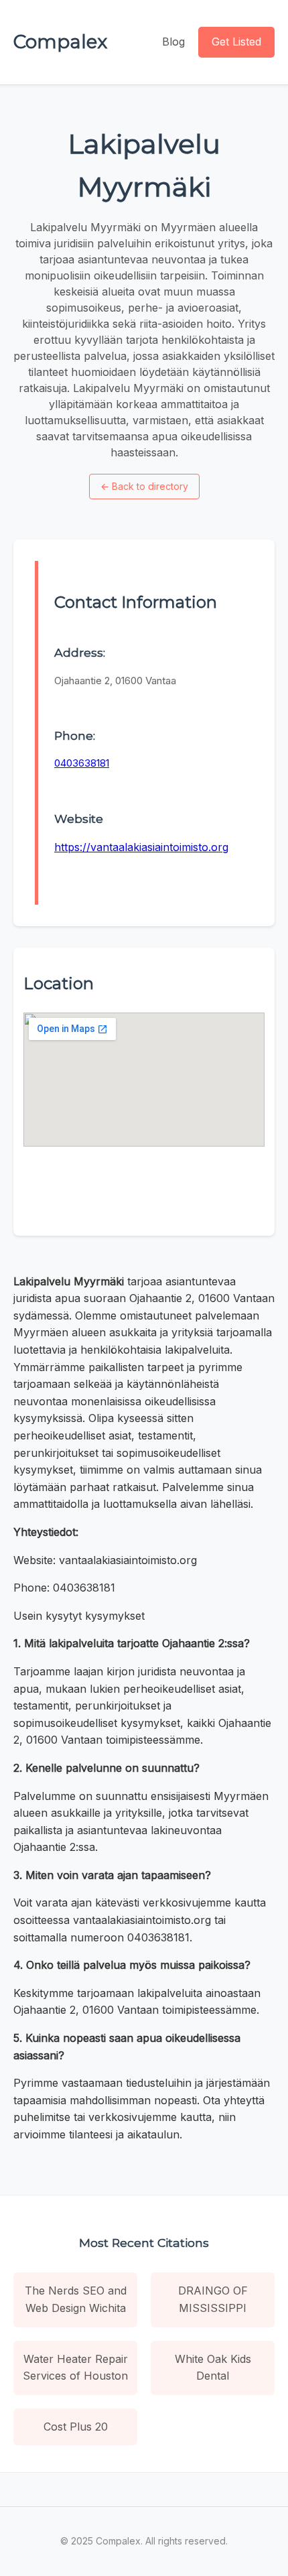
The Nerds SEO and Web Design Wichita (76, 2299)
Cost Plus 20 (76, 2427)
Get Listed (236, 42)
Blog (173, 42)
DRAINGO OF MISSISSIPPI (213, 2299)
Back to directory (144, 486)
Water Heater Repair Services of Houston (75, 2368)
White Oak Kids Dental (213, 2368)
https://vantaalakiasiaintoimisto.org (141, 847)
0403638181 (82, 763)
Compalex (60, 42)
